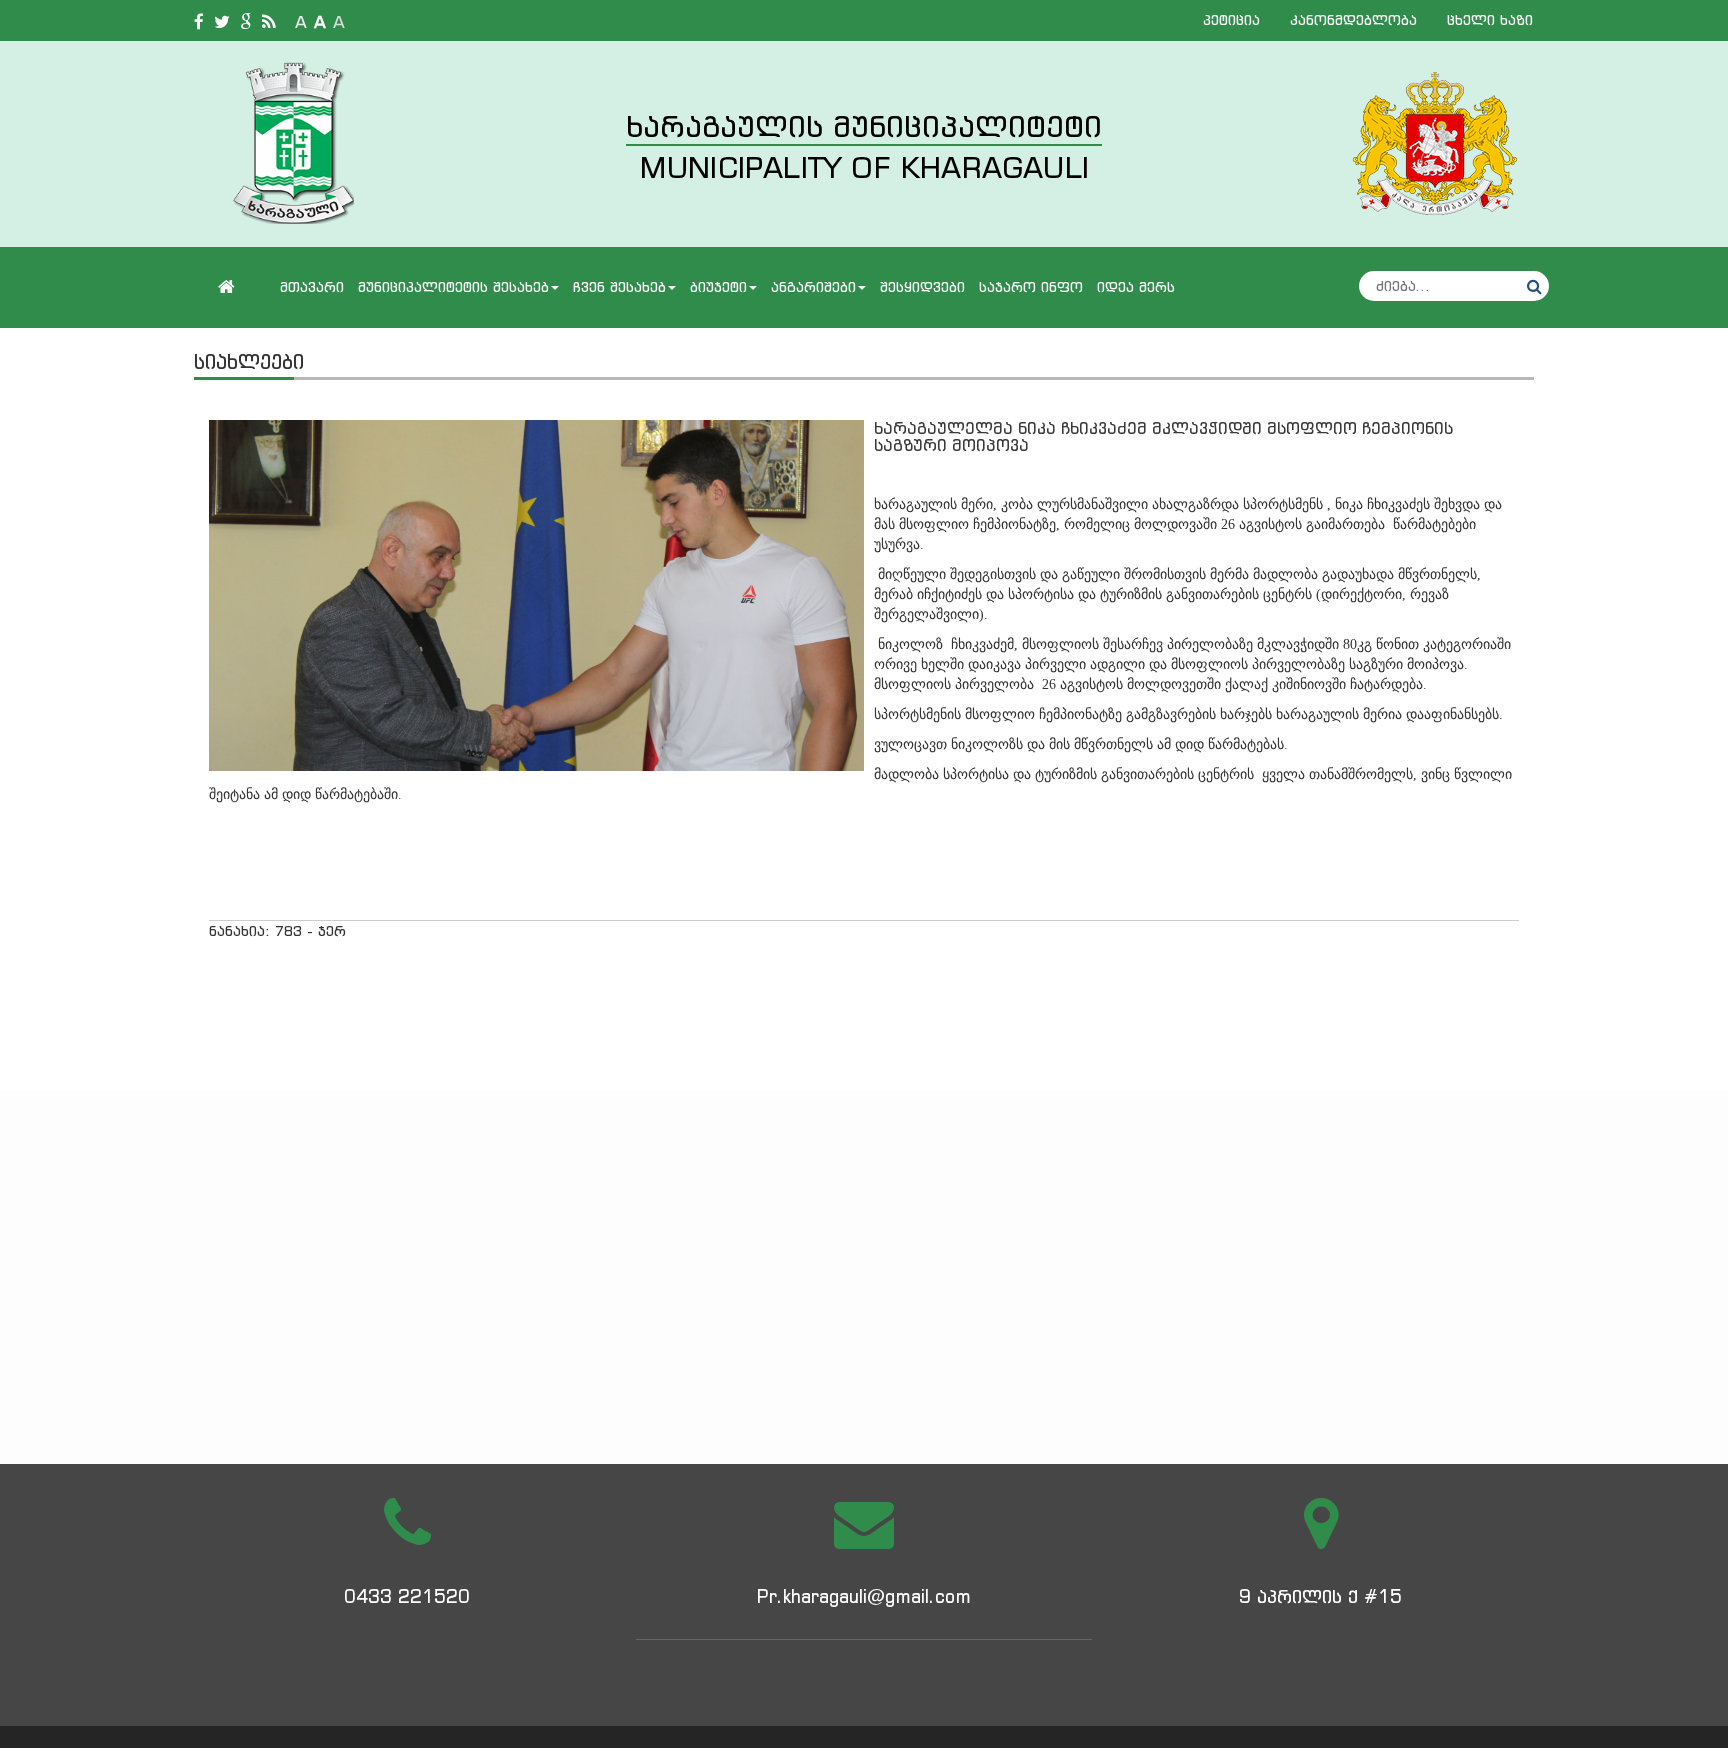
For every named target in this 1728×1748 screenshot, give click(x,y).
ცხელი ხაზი (1490, 20)
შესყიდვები (922, 287)
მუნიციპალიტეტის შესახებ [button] (453, 287)
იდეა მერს (1136, 287)
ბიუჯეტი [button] (718, 287)
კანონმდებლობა (1353, 20)
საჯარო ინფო (1031, 287)
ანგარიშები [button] (813, 287)
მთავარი (312, 287)
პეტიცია (1231, 20)
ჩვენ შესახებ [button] (619, 287)
